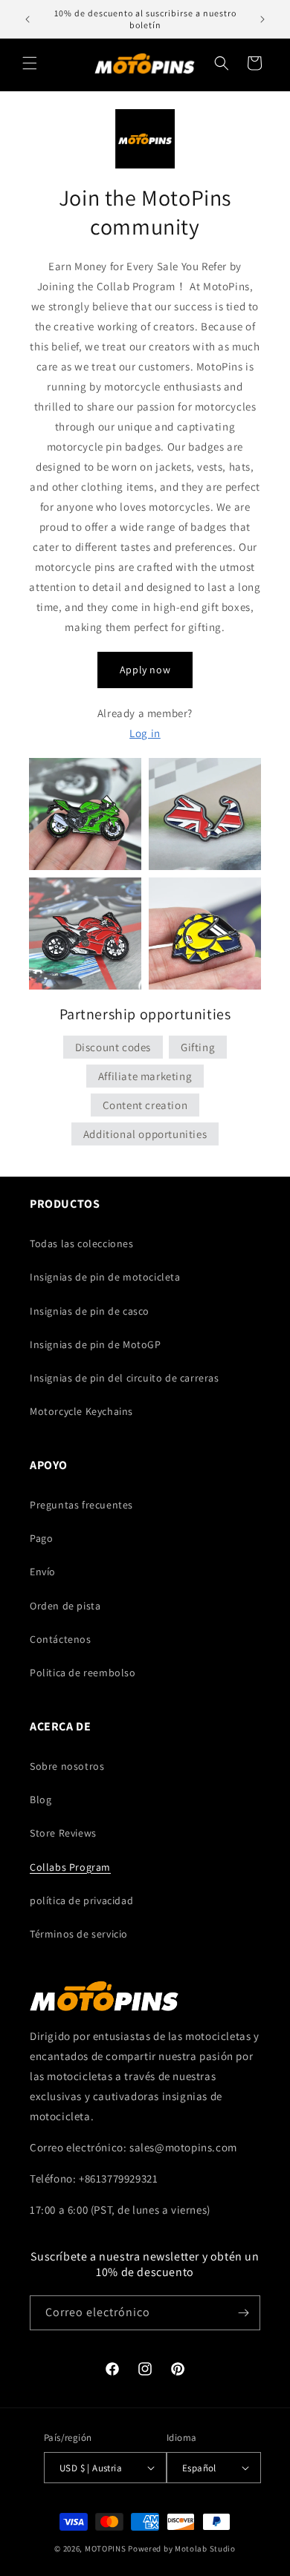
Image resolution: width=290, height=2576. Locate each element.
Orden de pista (65, 1606)
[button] (30, 63)
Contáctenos (61, 1639)
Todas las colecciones (82, 1243)
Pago (41, 1538)
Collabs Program (70, 1867)
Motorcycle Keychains (81, 1411)
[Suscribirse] (243, 2313)
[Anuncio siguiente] (262, 19)
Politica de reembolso (83, 1673)
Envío (43, 1572)
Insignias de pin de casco (90, 1311)
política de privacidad (81, 1900)
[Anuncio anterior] (28, 19)
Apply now (145, 670)
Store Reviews (63, 1833)
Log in (145, 733)
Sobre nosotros (67, 1766)
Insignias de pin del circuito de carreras (125, 1378)
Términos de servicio (79, 1934)
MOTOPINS (106, 2549)
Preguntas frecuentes (81, 1505)
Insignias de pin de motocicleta (105, 1277)
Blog (41, 1799)
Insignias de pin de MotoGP (96, 1344)
